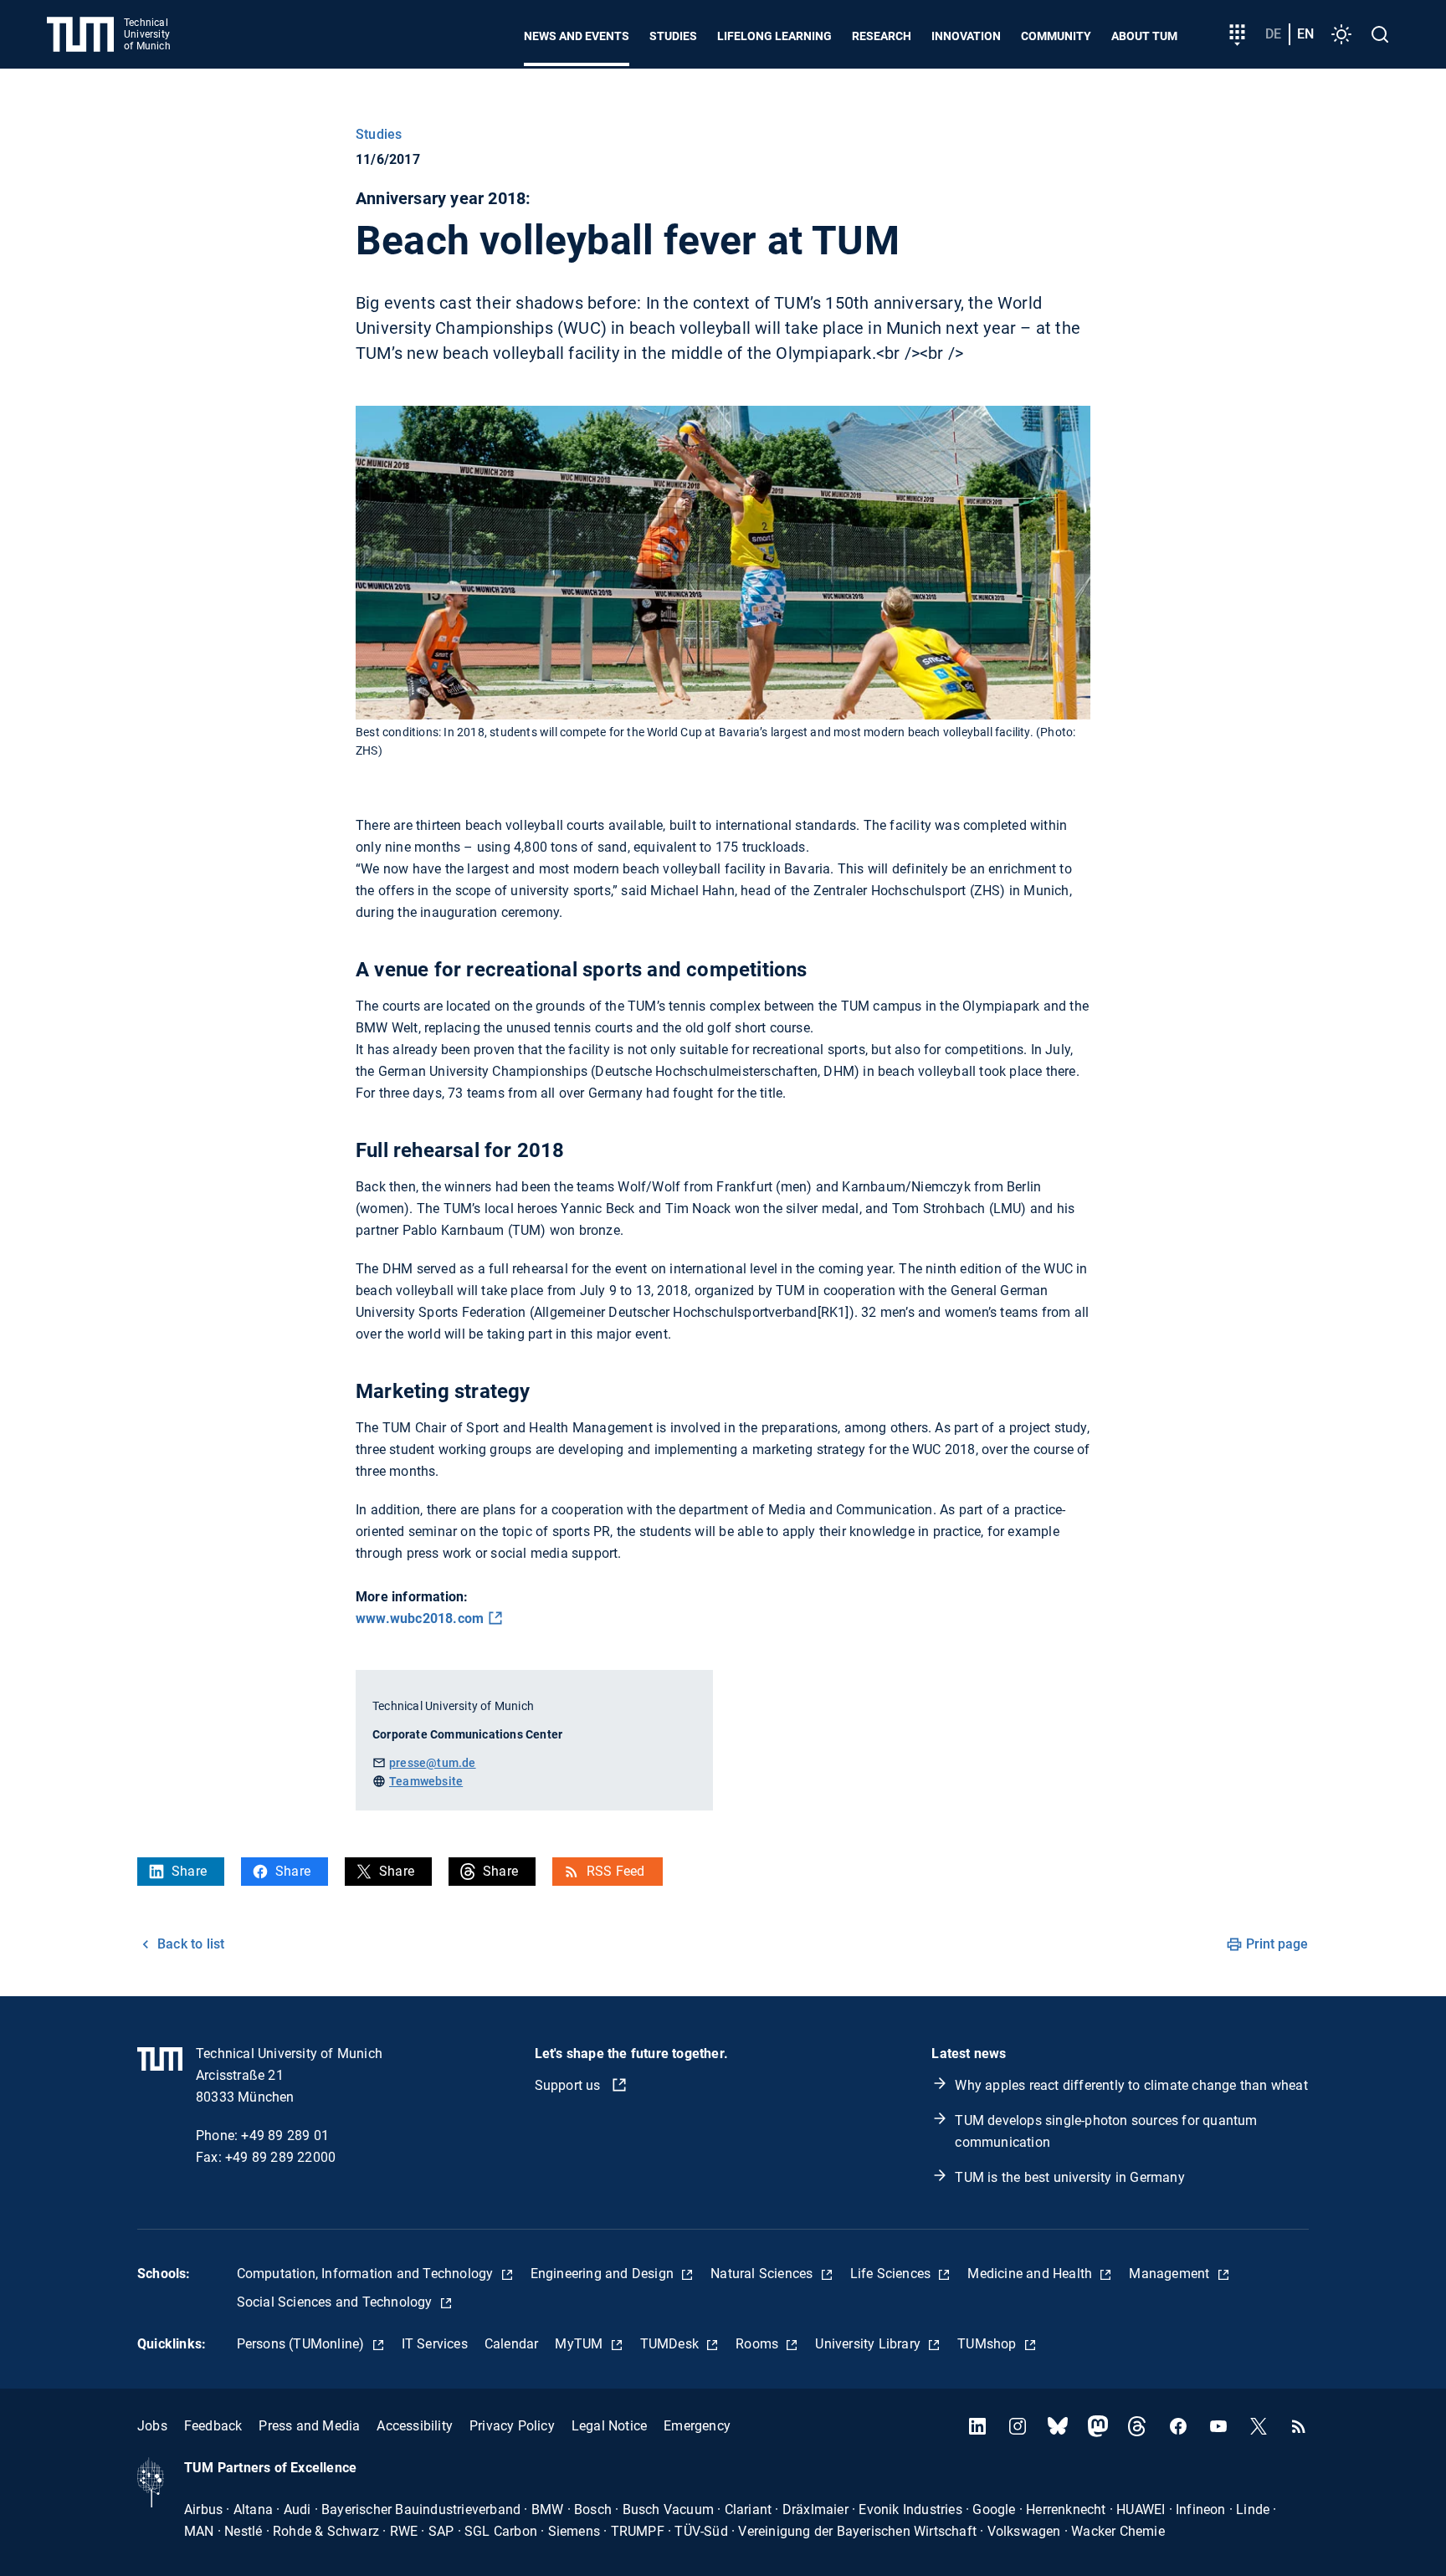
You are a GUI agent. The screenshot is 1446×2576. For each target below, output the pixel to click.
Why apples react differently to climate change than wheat (1131, 2085)
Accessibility (415, 2426)
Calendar (512, 2344)
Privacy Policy (512, 2426)
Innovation (966, 36)
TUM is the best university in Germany (1069, 2177)
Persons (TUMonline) (303, 2344)
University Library (869, 2344)
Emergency (697, 2426)
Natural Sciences (763, 2274)
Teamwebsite (426, 1781)
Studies (673, 36)
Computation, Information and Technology (367, 2274)
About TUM (1144, 36)
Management (1171, 2274)
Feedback (213, 2426)
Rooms (759, 2344)
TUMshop (989, 2344)
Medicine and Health (1031, 2274)
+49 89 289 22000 (280, 2157)
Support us (569, 2085)
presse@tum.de (433, 1763)
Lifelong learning (774, 36)
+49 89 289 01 (285, 2136)
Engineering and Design (604, 2274)
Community (1056, 36)
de (1273, 34)
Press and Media (309, 2426)
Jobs (152, 2426)
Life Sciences (892, 2274)
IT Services (435, 2344)
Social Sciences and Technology (336, 2302)
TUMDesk (672, 2344)
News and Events (577, 36)
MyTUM (580, 2344)
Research (882, 36)
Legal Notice (609, 2426)
